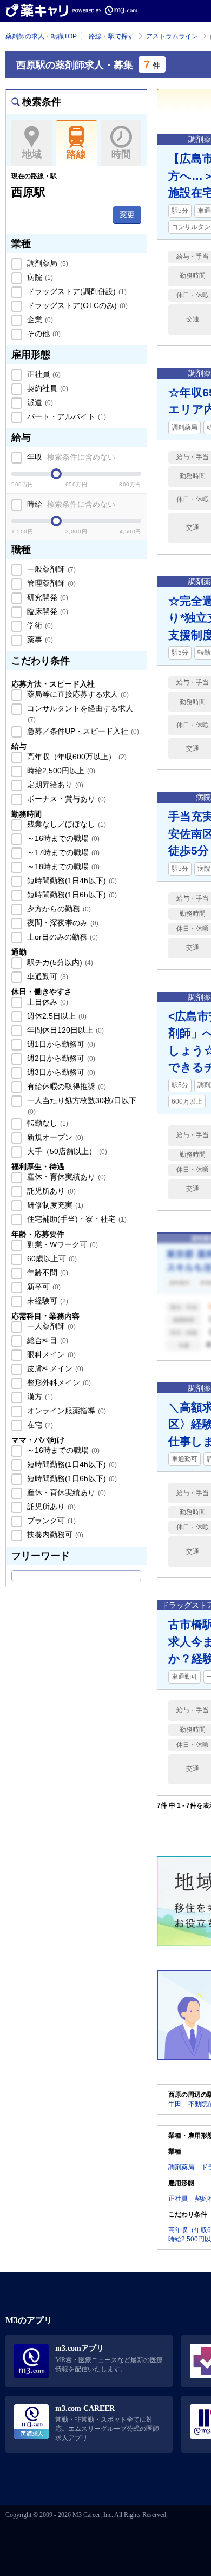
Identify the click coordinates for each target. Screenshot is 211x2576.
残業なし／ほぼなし (65, 824)
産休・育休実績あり (65, 1177)
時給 (70, 504)
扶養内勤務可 (54, 1535)
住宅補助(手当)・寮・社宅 (76, 1219)
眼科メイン (50, 1354)
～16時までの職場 (62, 838)
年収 (70, 457)
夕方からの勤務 (58, 909)
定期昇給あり (54, 785)
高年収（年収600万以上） (76, 757)
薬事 (39, 640)
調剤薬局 (47, 263)
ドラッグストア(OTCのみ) (76, 305)
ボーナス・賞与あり (65, 799)
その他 (43, 334)
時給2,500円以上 (60, 771)
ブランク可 (50, 1521)
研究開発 (47, 597)
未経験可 (47, 1301)
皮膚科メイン (54, 1368)
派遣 (39, 402)
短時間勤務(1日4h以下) (71, 881)
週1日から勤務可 (60, 1044)
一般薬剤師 (50, 569)
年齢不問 (47, 1273)
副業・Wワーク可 (61, 1244)
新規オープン (54, 1137)
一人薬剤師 (50, 1326)
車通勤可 (47, 976)
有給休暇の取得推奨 (65, 1086)
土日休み (47, 1002)
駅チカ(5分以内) (59, 962)
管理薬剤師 (50, 583)
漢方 (39, 1397)
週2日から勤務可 (60, 1058)
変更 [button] (127, 214)
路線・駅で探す (111, 36)
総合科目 (47, 1340)
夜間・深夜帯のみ (62, 923)
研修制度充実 (54, 1205)
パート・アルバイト (65, 416)
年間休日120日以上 (64, 1030)
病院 (39, 277)
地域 (32, 154)
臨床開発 (47, 611)
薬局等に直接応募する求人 (77, 694)
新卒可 (43, 1287)
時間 (121, 154)
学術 (39, 625)
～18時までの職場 (62, 866)
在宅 (39, 1425)
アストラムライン (172, 36)
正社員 (43, 374)
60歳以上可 (51, 1258)
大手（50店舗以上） (66, 1151)
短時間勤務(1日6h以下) (71, 895)
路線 (76, 154)
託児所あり (50, 1191)
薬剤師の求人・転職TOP (41, 36)
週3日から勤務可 (60, 1072)
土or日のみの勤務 (61, 937)
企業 (39, 319)
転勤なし (47, 1123)
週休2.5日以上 (56, 1016)
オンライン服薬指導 (65, 1411)
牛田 (175, 2104)
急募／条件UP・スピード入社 (82, 731)
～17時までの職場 (62, 852)
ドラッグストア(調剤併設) (76, 291)
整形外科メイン (58, 1382)
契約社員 (47, 388)
